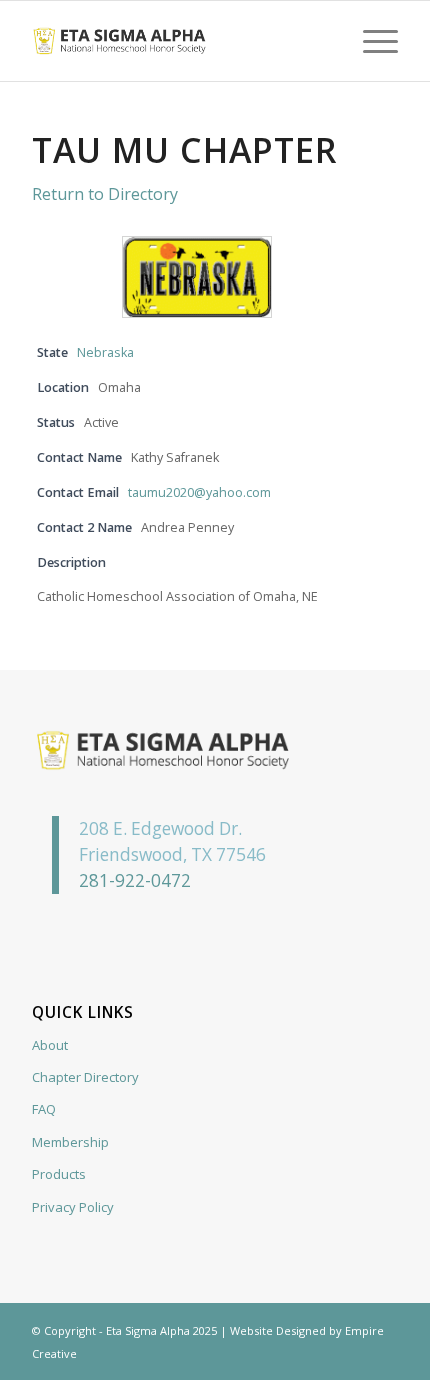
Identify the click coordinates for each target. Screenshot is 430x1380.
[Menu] (370, 41)
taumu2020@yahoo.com (199, 492)
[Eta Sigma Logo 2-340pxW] (178, 41)
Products (59, 1174)
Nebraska (105, 352)
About (50, 1045)
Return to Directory (105, 194)
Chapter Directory (85, 1077)
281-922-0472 (135, 880)
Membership (70, 1142)
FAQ (44, 1109)
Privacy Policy (73, 1207)
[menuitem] (370, 41)
